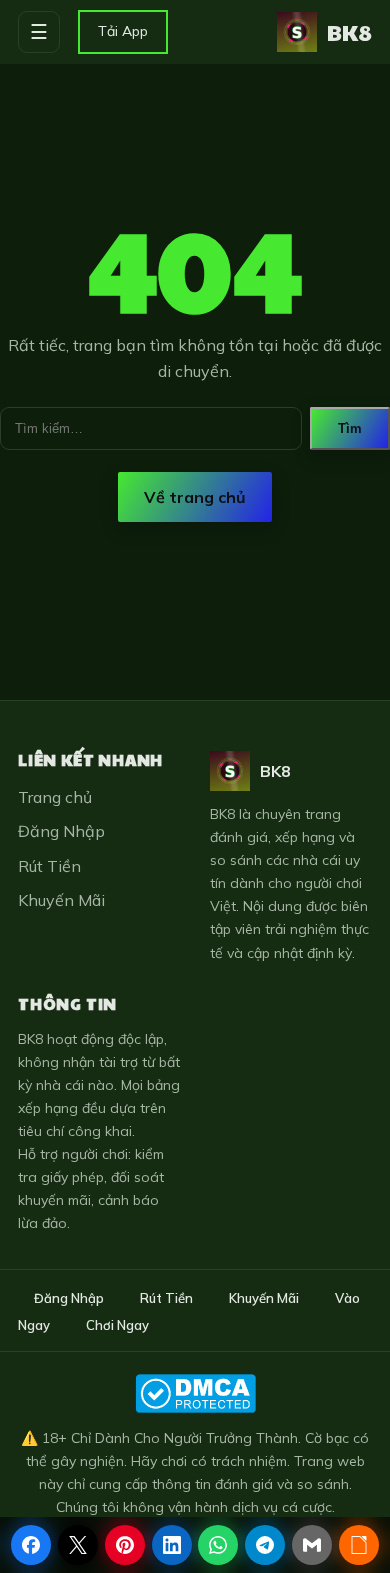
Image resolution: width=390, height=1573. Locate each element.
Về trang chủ (195, 497)
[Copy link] (359, 1545)
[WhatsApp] (218, 1545)
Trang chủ (55, 797)
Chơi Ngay (117, 1325)
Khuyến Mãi (61, 900)
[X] (78, 1545)
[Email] (312, 1545)
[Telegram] (265, 1545)
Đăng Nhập (61, 831)
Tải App (123, 31)
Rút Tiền (49, 866)
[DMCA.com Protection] (195, 1393)
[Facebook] (31, 1545)
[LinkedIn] (172, 1545)
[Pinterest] (125, 1545)
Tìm (350, 428)
